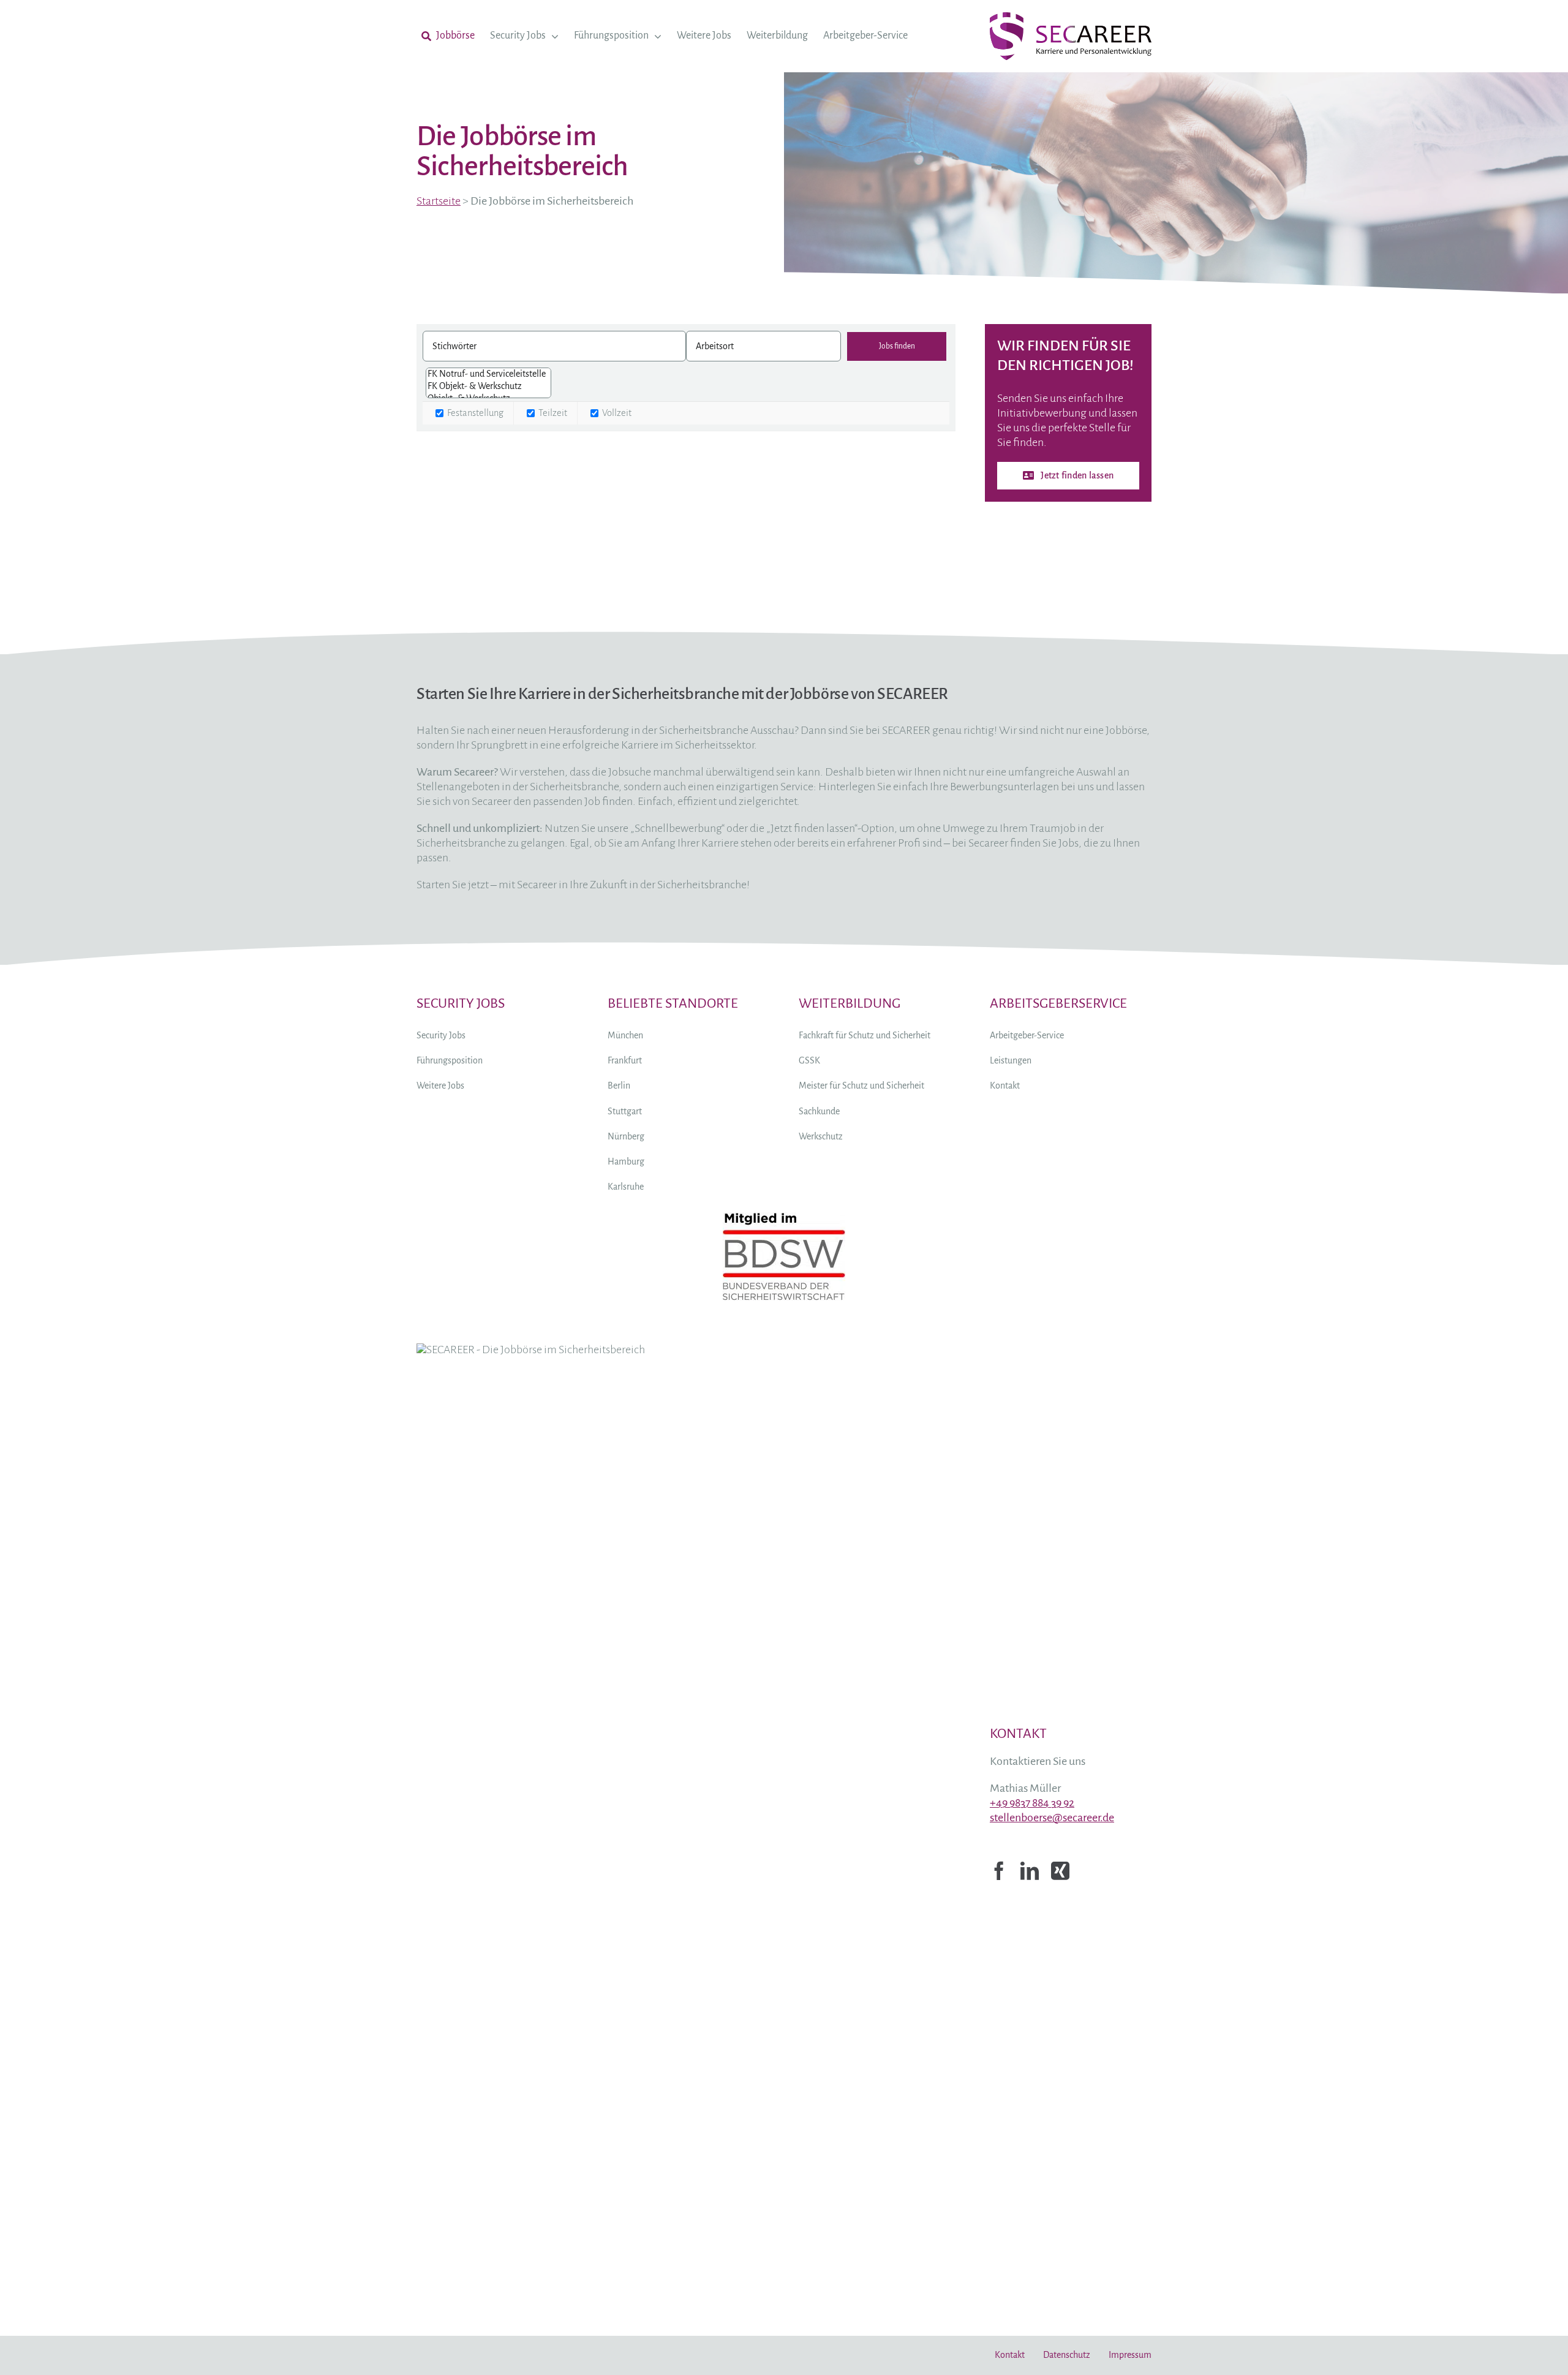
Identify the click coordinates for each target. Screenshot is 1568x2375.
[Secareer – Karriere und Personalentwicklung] (1071, 18)
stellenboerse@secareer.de (1052, 1818)
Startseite (439, 201)
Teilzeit (552, 413)
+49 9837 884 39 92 (1032, 1803)
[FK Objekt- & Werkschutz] (488, 387)
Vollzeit (616, 413)
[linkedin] (1030, 1871)
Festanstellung (474, 413)
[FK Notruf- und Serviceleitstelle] (488, 374)
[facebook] (999, 1871)
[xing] (1060, 1871)
